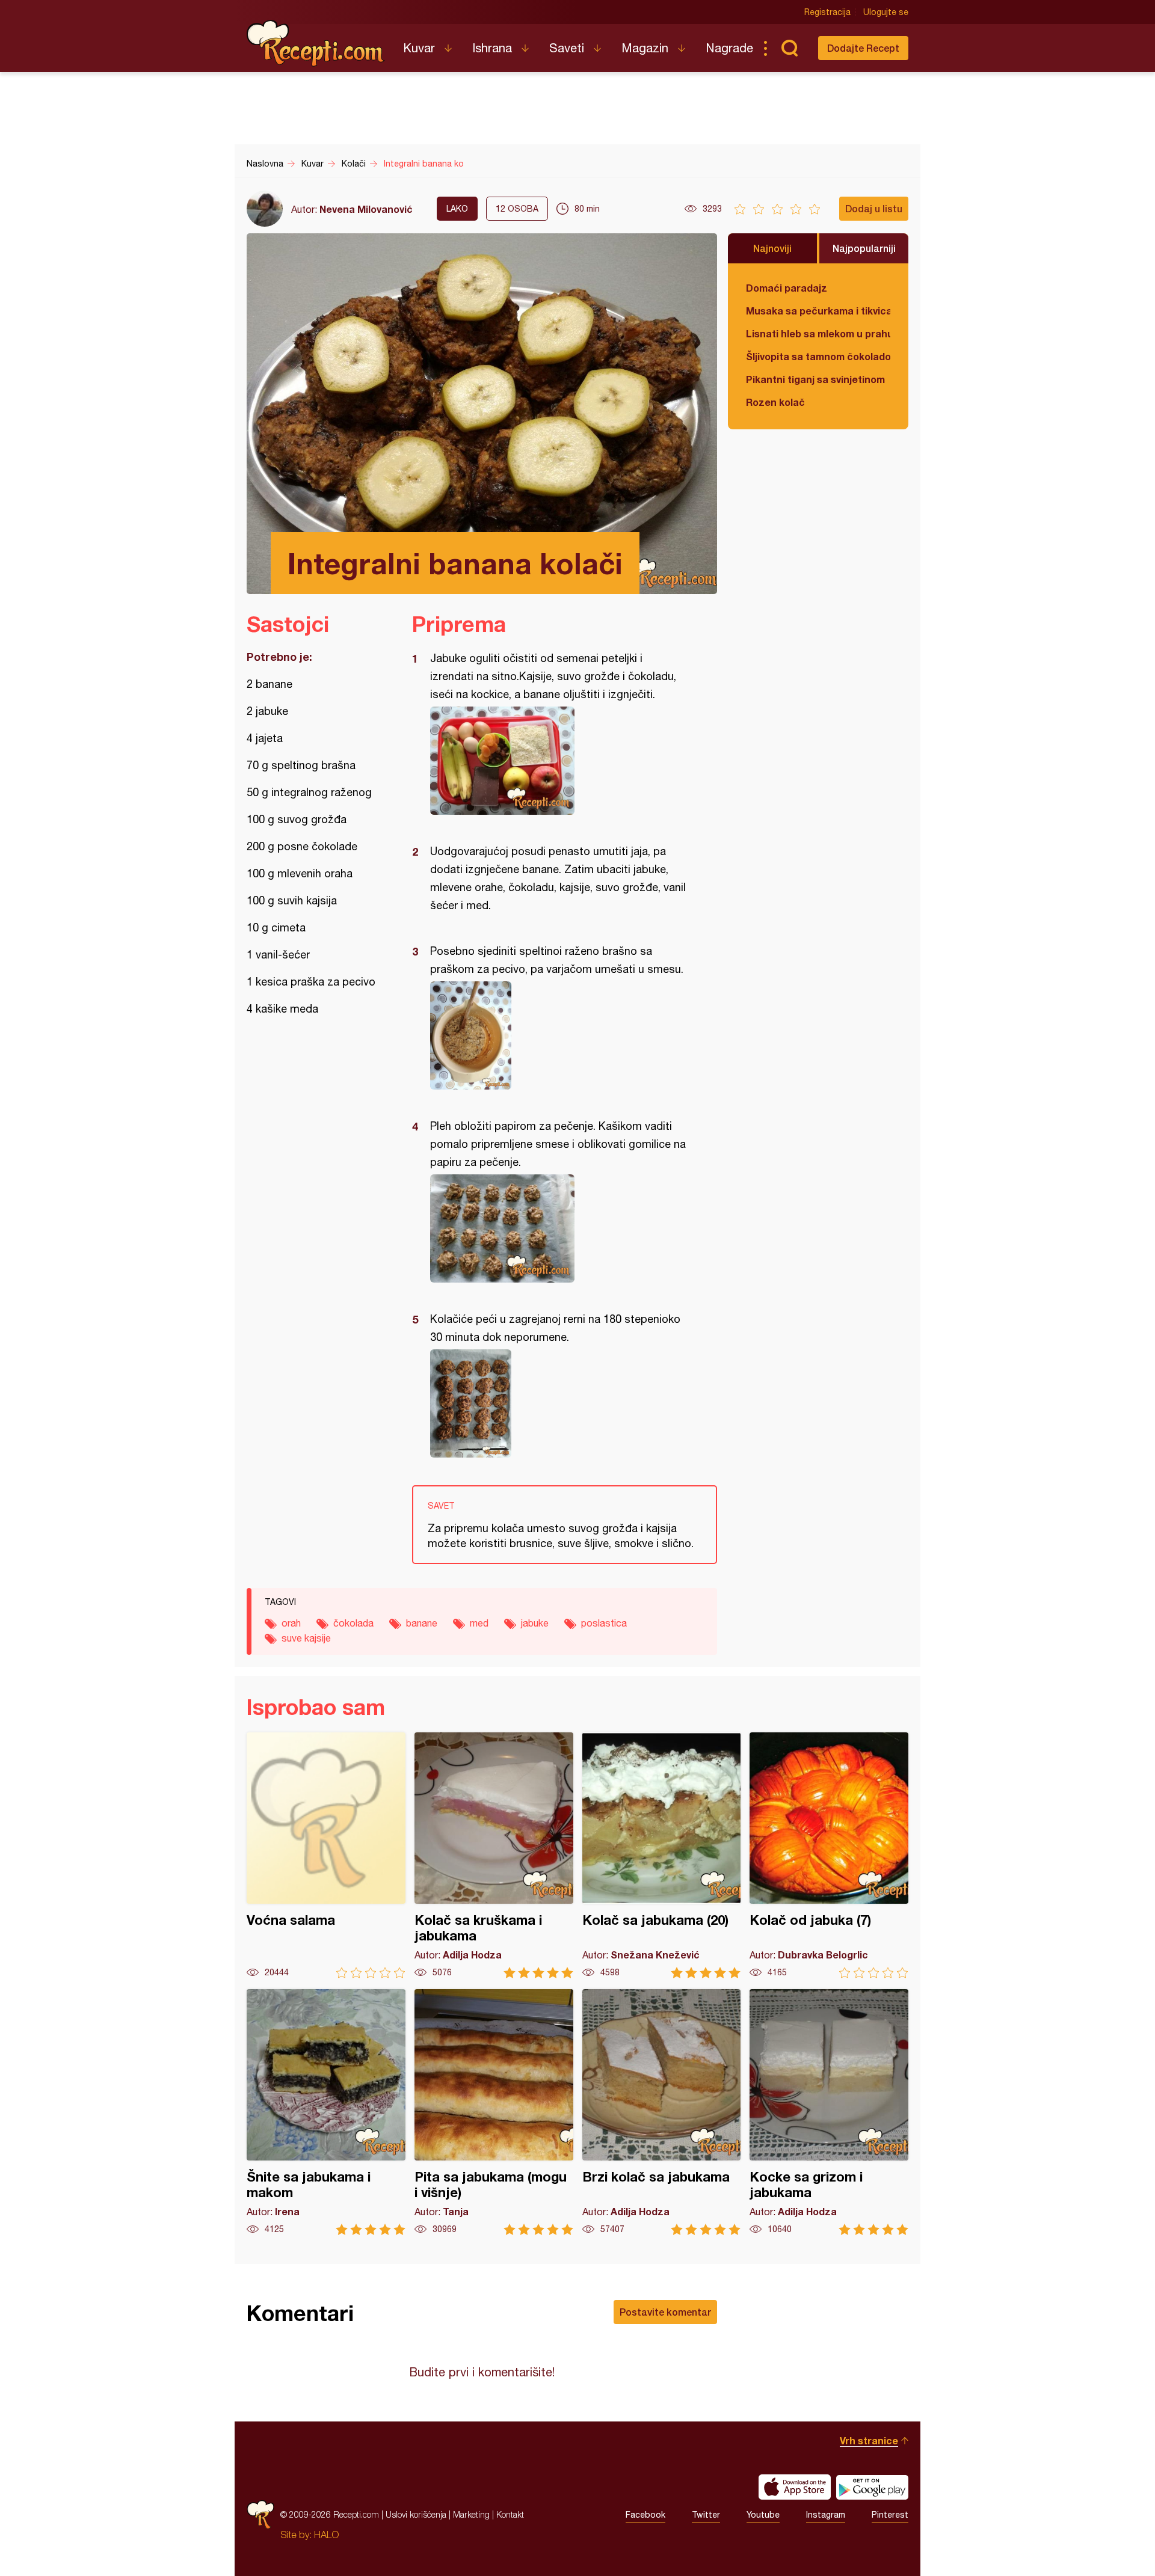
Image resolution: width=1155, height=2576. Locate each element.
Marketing (471, 2514)
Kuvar (419, 48)
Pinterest (890, 2515)
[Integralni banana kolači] (559, 761)
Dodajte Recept (863, 48)
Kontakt (510, 2514)
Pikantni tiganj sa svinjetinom (815, 379)
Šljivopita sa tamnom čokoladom (818, 356)
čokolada (353, 1623)
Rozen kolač (775, 402)
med (479, 1623)
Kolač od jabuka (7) (829, 1855)
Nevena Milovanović (366, 209)
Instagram (826, 2515)
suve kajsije (306, 1638)
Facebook (645, 2515)
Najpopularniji (864, 248)
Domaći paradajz (787, 288)
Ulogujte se (886, 12)
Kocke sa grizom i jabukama (829, 2112)
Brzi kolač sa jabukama (662, 2112)
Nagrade (729, 48)
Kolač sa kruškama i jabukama (494, 1855)
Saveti (567, 48)
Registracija (827, 12)
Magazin (645, 48)
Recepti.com (316, 43)
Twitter (706, 2515)
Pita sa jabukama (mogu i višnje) (494, 2112)
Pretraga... (789, 48)
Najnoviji (772, 248)
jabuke (535, 1623)
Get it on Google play (872, 2487)
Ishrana (492, 48)
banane (422, 1623)
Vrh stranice (869, 2440)
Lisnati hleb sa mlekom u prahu (818, 333)
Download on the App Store (795, 2487)
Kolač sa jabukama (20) (662, 1855)
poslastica (604, 1623)
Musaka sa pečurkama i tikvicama (818, 311)
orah (291, 1623)
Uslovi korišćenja (416, 2514)
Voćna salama (326, 1855)
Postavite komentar (665, 2312)
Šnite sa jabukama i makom (326, 2112)
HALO (326, 2535)
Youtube (763, 2515)
